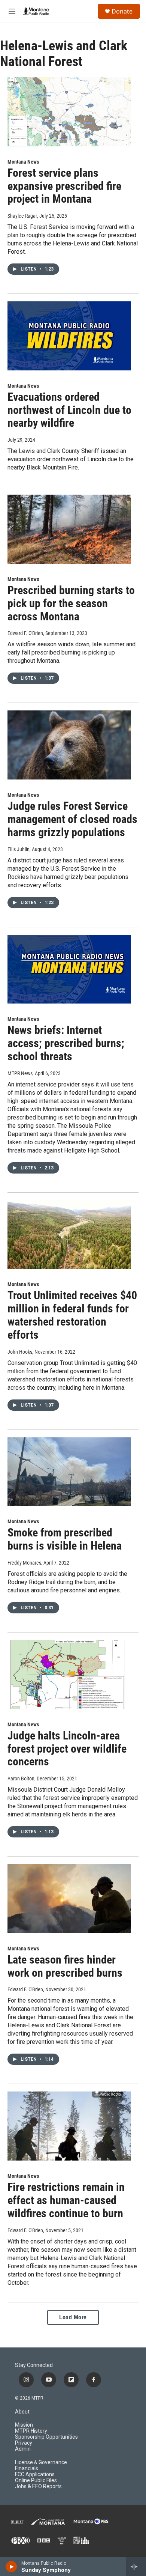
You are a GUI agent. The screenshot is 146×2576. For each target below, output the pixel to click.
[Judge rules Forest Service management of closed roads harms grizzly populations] (69, 745)
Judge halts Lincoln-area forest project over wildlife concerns (67, 1749)
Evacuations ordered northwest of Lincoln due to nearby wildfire (69, 410)
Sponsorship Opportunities (46, 2437)
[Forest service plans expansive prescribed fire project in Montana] (69, 112)
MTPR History (31, 2431)
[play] (11, 2567)
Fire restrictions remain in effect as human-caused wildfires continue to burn (66, 2200)
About (22, 2412)
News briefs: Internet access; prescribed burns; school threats (66, 1043)
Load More (73, 2317)
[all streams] (136, 2567)
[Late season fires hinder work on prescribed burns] (69, 1899)
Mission (24, 2425)
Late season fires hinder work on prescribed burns (65, 1966)
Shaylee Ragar (22, 216)
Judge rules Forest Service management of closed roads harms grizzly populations (72, 819)
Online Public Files (36, 2480)
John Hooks (20, 1352)
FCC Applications (35, 2474)
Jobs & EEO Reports (38, 2486)
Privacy (24, 2443)
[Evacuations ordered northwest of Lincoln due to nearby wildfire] (69, 336)
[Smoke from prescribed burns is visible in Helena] (69, 1472)
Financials (27, 2468)
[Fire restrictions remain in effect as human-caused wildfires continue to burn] (69, 2126)
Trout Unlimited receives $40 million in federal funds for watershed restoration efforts (72, 1315)
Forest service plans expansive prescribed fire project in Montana (64, 186)
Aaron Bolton (21, 1779)
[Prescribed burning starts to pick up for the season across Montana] (69, 529)
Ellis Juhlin (19, 849)
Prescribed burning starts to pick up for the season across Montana (71, 603)
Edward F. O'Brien (25, 633)
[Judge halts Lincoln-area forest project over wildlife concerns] (69, 1675)
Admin (23, 2449)
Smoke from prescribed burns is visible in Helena (65, 1539)
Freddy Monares (24, 1563)
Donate (122, 11)
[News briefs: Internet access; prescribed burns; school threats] (69, 969)
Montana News (23, 162)
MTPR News (20, 1073)
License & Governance (41, 2462)
